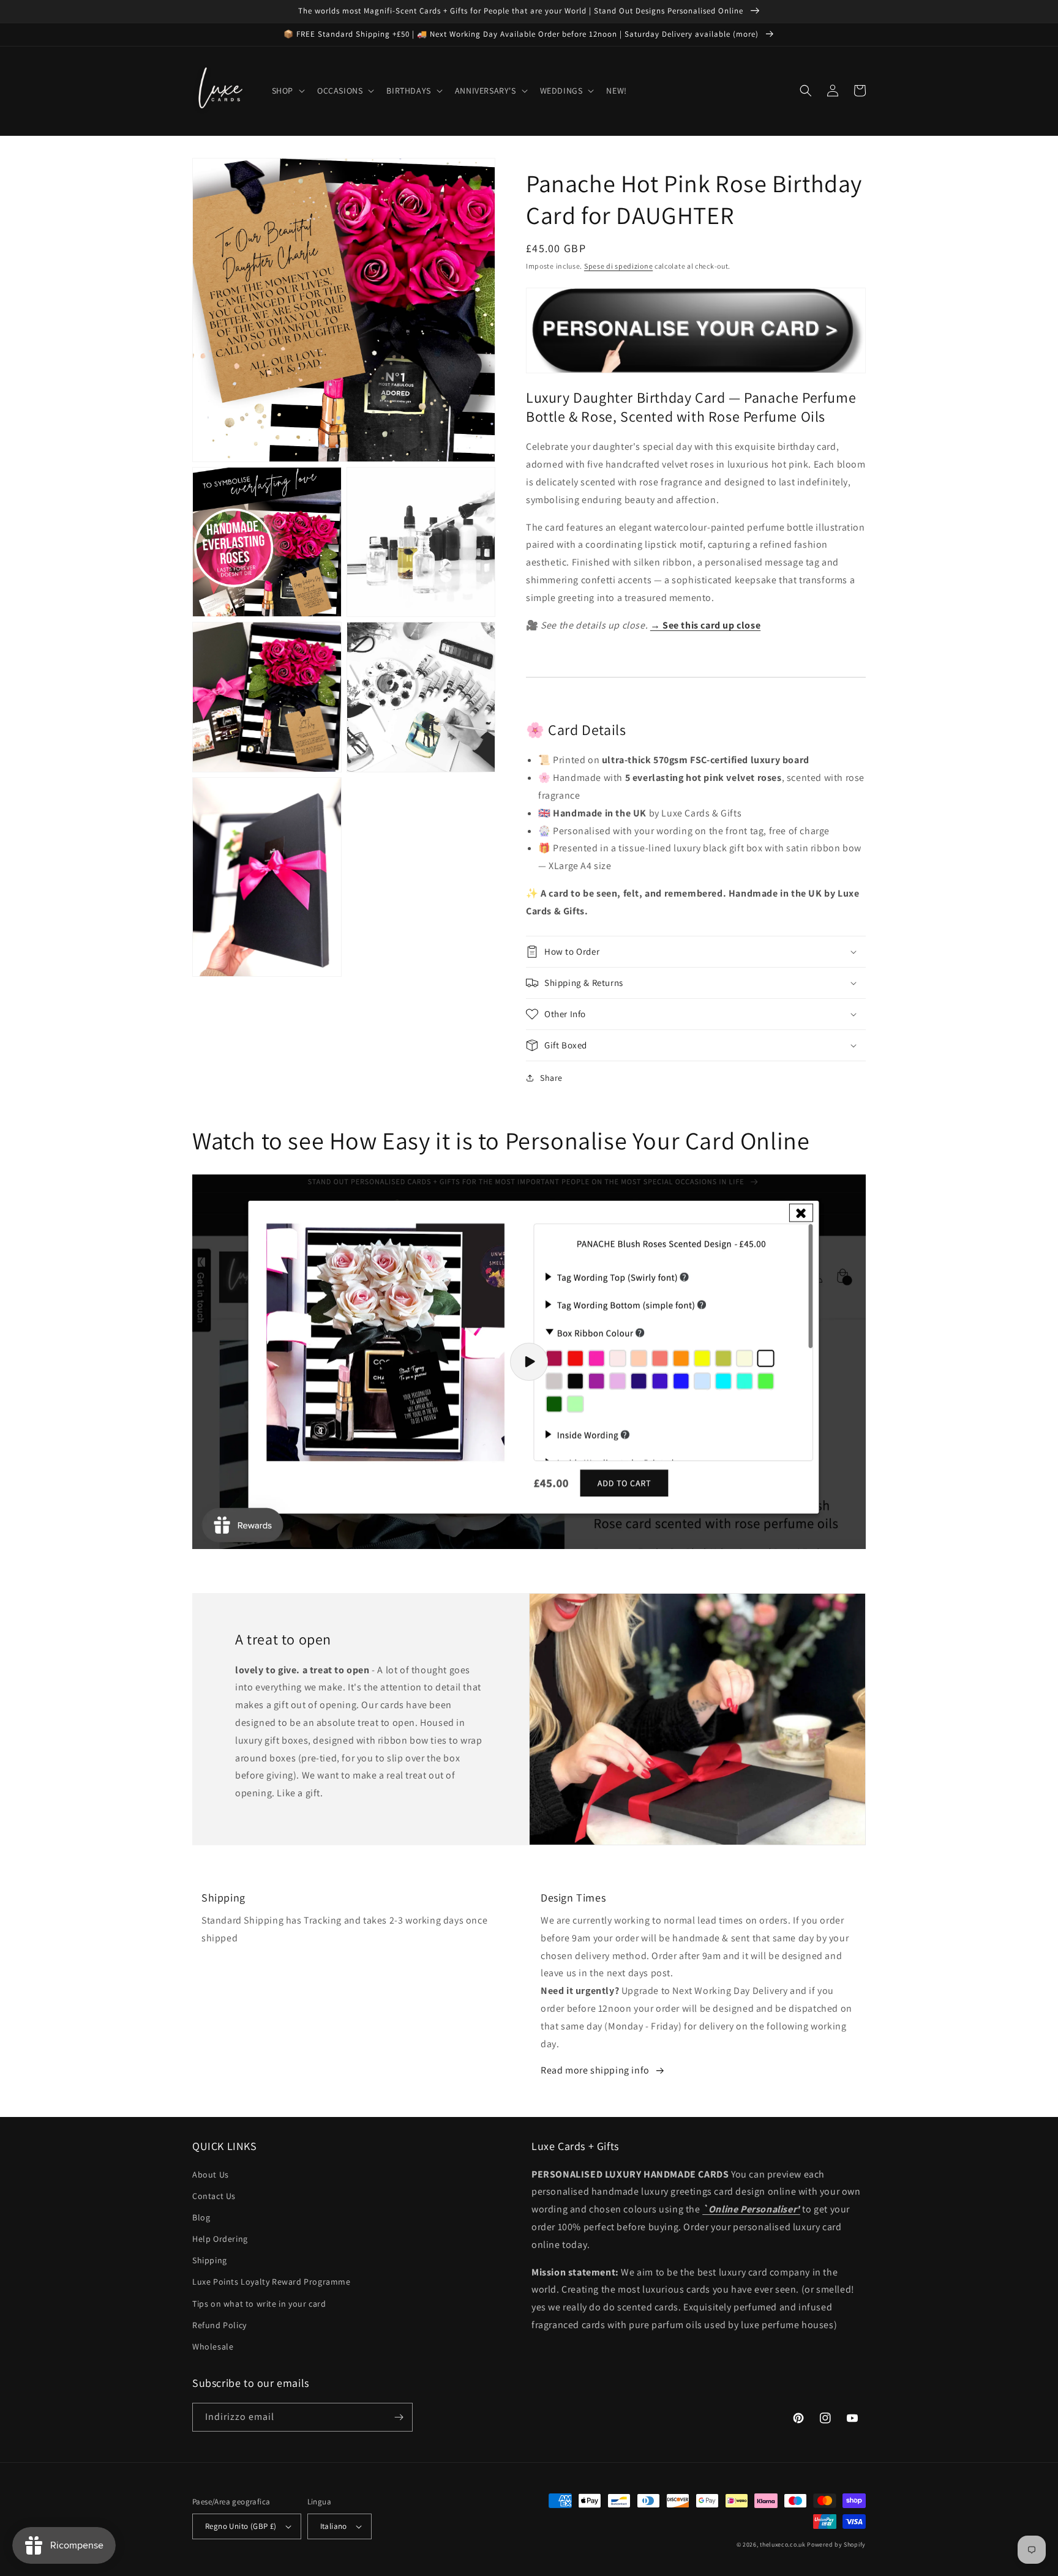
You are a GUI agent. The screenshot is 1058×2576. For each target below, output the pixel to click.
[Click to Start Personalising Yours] (696, 366)
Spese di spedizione (618, 266)
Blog (201, 2217)
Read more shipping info (595, 2070)
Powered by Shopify (836, 2544)
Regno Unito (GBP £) (241, 2526)
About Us (211, 2175)
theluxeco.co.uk (783, 2544)
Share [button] (551, 1078)
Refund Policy (219, 2325)
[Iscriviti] (399, 2417)
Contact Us (214, 2196)
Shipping (210, 2260)
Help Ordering (220, 2239)
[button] (287, 91)
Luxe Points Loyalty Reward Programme (272, 2282)
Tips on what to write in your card (259, 2304)
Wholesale (213, 2346)
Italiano (334, 2526)
